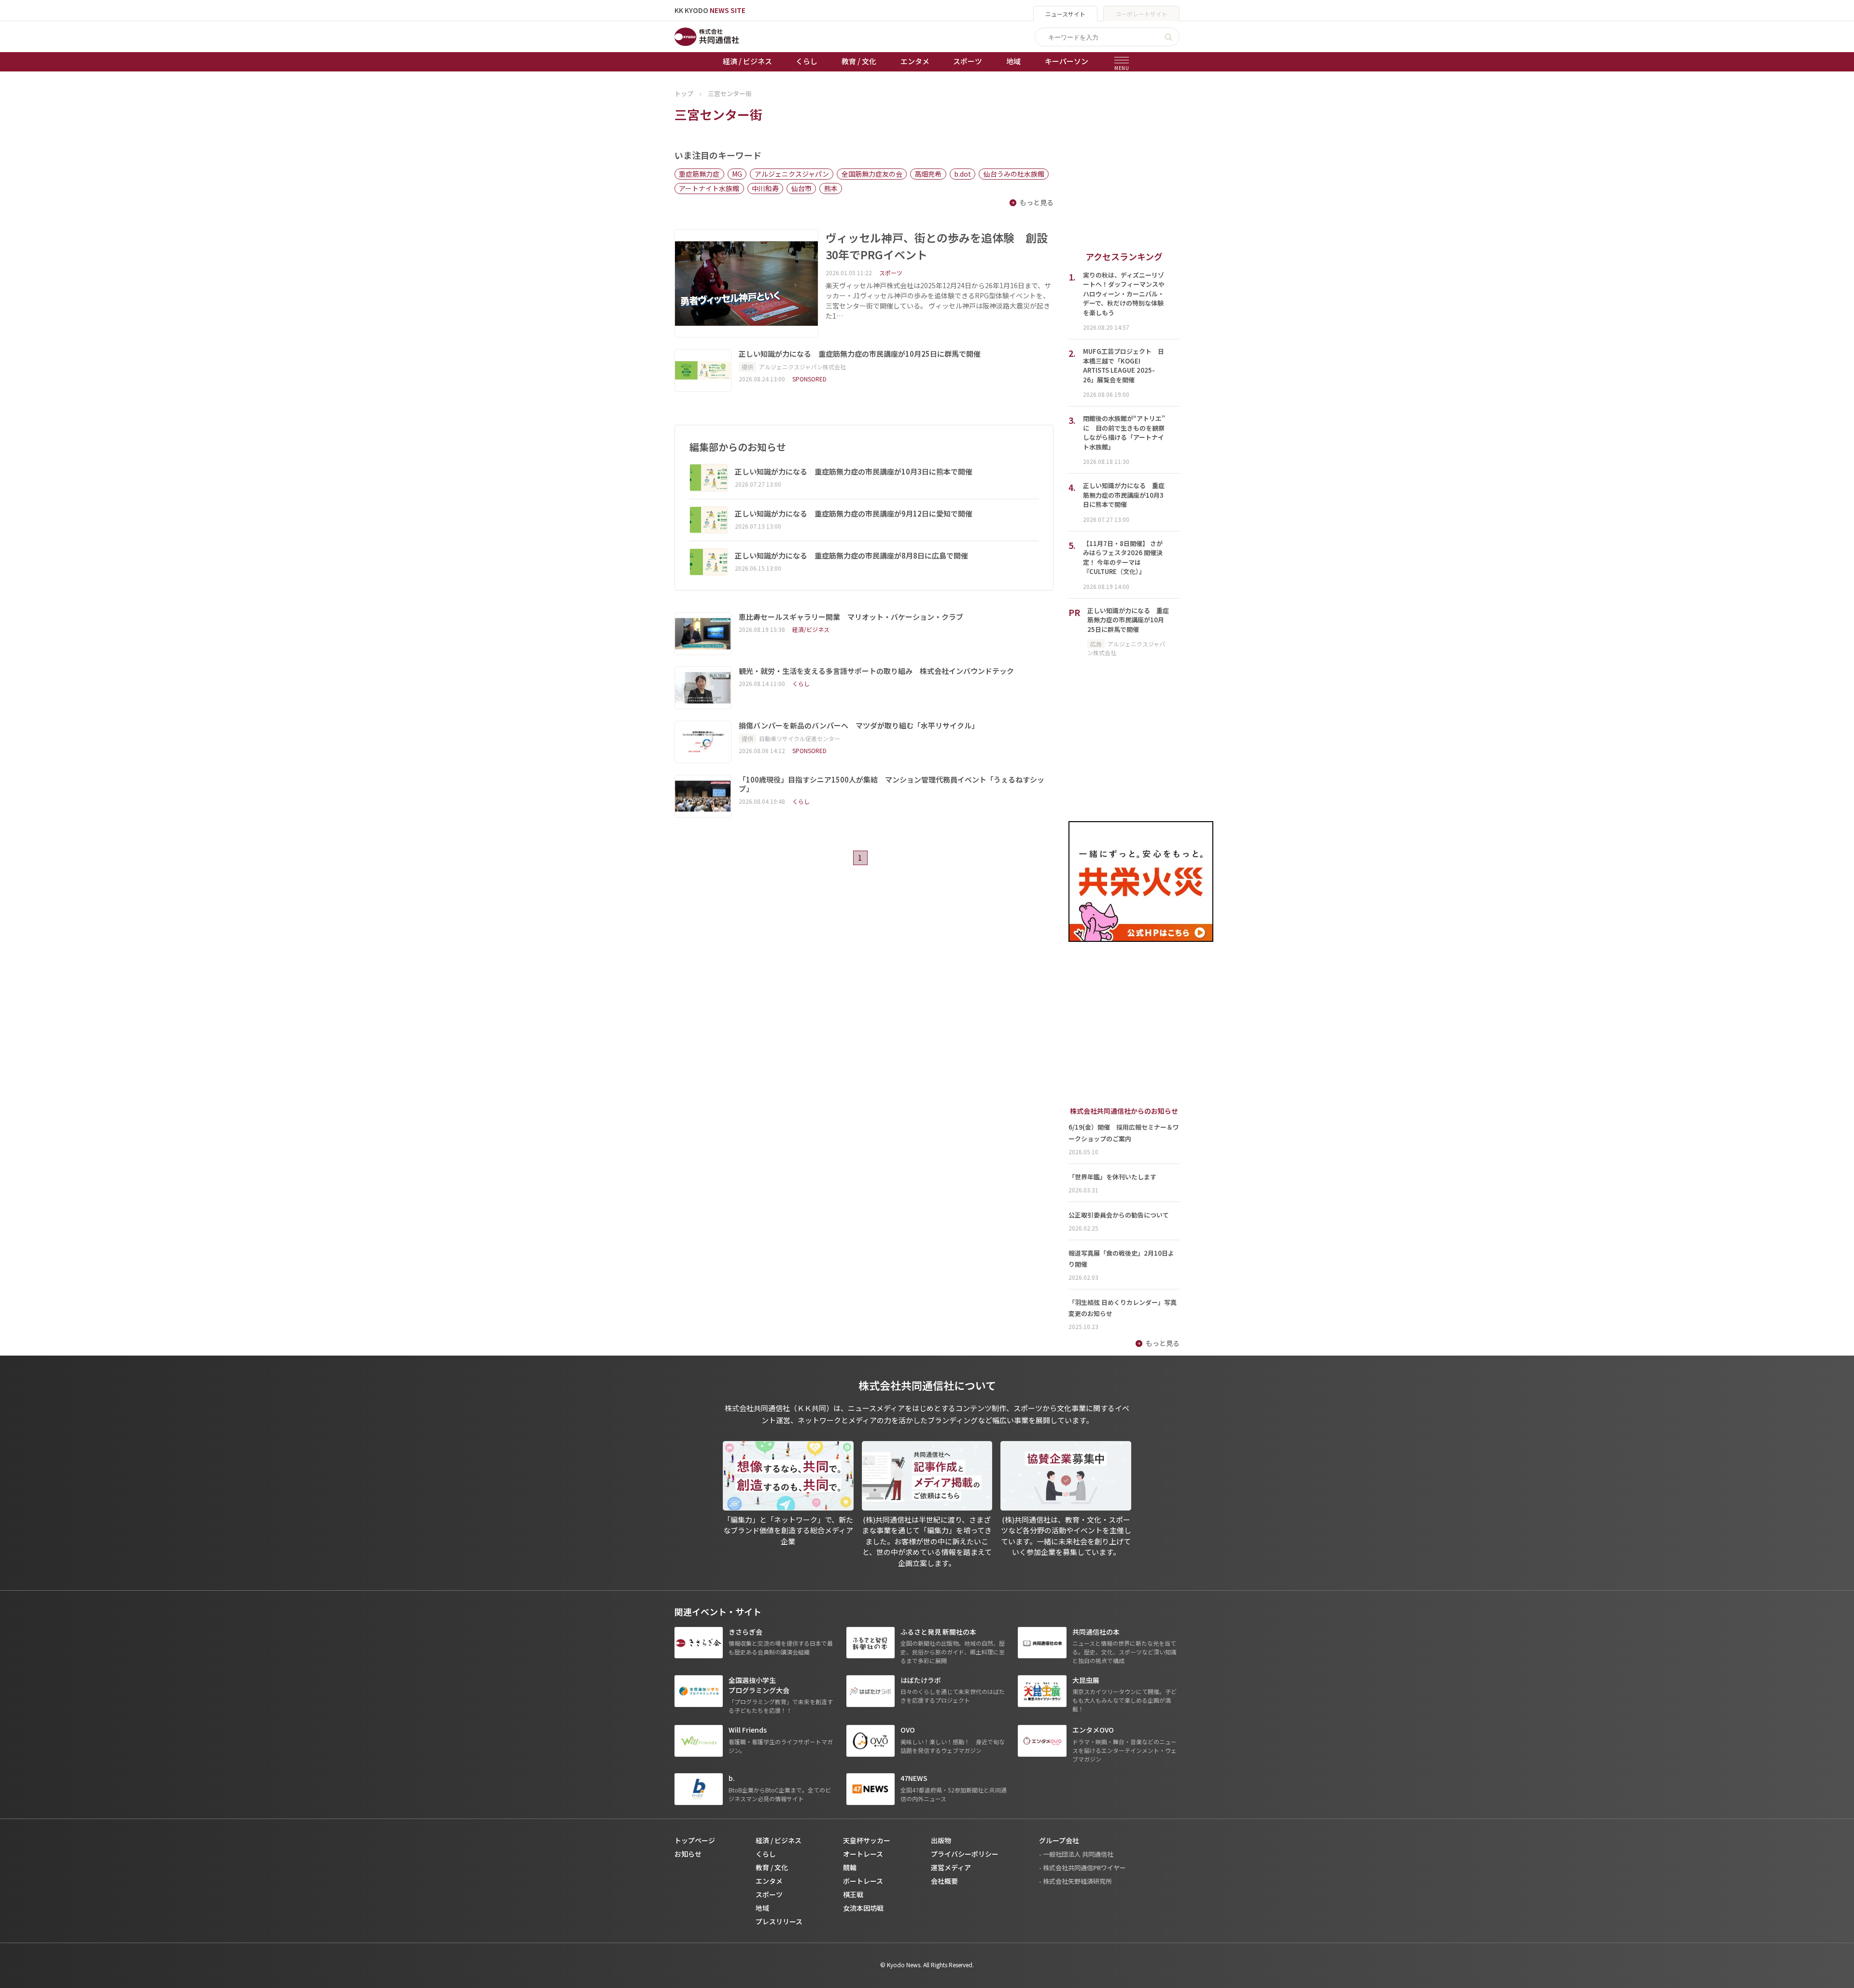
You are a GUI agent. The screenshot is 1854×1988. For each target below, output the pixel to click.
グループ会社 (1059, 1840)
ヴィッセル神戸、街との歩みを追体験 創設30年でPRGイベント (937, 246)
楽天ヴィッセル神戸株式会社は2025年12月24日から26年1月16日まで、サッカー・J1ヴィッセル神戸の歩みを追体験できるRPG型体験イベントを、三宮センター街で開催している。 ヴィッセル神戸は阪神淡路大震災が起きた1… (938, 301)
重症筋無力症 (699, 174)
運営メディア (951, 1867)
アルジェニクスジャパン (792, 174)
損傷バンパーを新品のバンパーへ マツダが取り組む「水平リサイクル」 (859, 726)
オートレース (863, 1854)
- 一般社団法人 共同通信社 (1076, 1854)
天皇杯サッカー (867, 1840)
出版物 (941, 1840)
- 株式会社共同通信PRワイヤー (1082, 1868)
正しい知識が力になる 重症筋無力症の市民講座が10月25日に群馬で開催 (860, 354)
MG (737, 174)
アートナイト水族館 (709, 188)
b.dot (962, 174)
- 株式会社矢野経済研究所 (1075, 1881)
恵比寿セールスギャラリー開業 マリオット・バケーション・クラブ (851, 617)
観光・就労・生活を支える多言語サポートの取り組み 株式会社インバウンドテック (876, 671)
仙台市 (801, 188)
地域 (1013, 61)
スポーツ (968, 61)
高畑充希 (928, 174)
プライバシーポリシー (965, 1854)
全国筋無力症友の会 (872, 174)
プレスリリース (779, 1921)
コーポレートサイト (1141, 14)
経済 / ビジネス (747, 61)
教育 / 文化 (859, 61)
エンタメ (915, 61)
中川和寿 (765, 188)
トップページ (695, 1840)
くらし (807, 61)
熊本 (831, 188)
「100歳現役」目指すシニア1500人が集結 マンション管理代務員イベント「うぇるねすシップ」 (892, 784)
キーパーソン (1067, 61)
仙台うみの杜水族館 (1014, 174)
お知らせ (688, 1854)
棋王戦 (853, 1894)
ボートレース (863, 1881)
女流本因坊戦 (863, 1908)
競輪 (850, 1867)
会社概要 (944, 1881)
